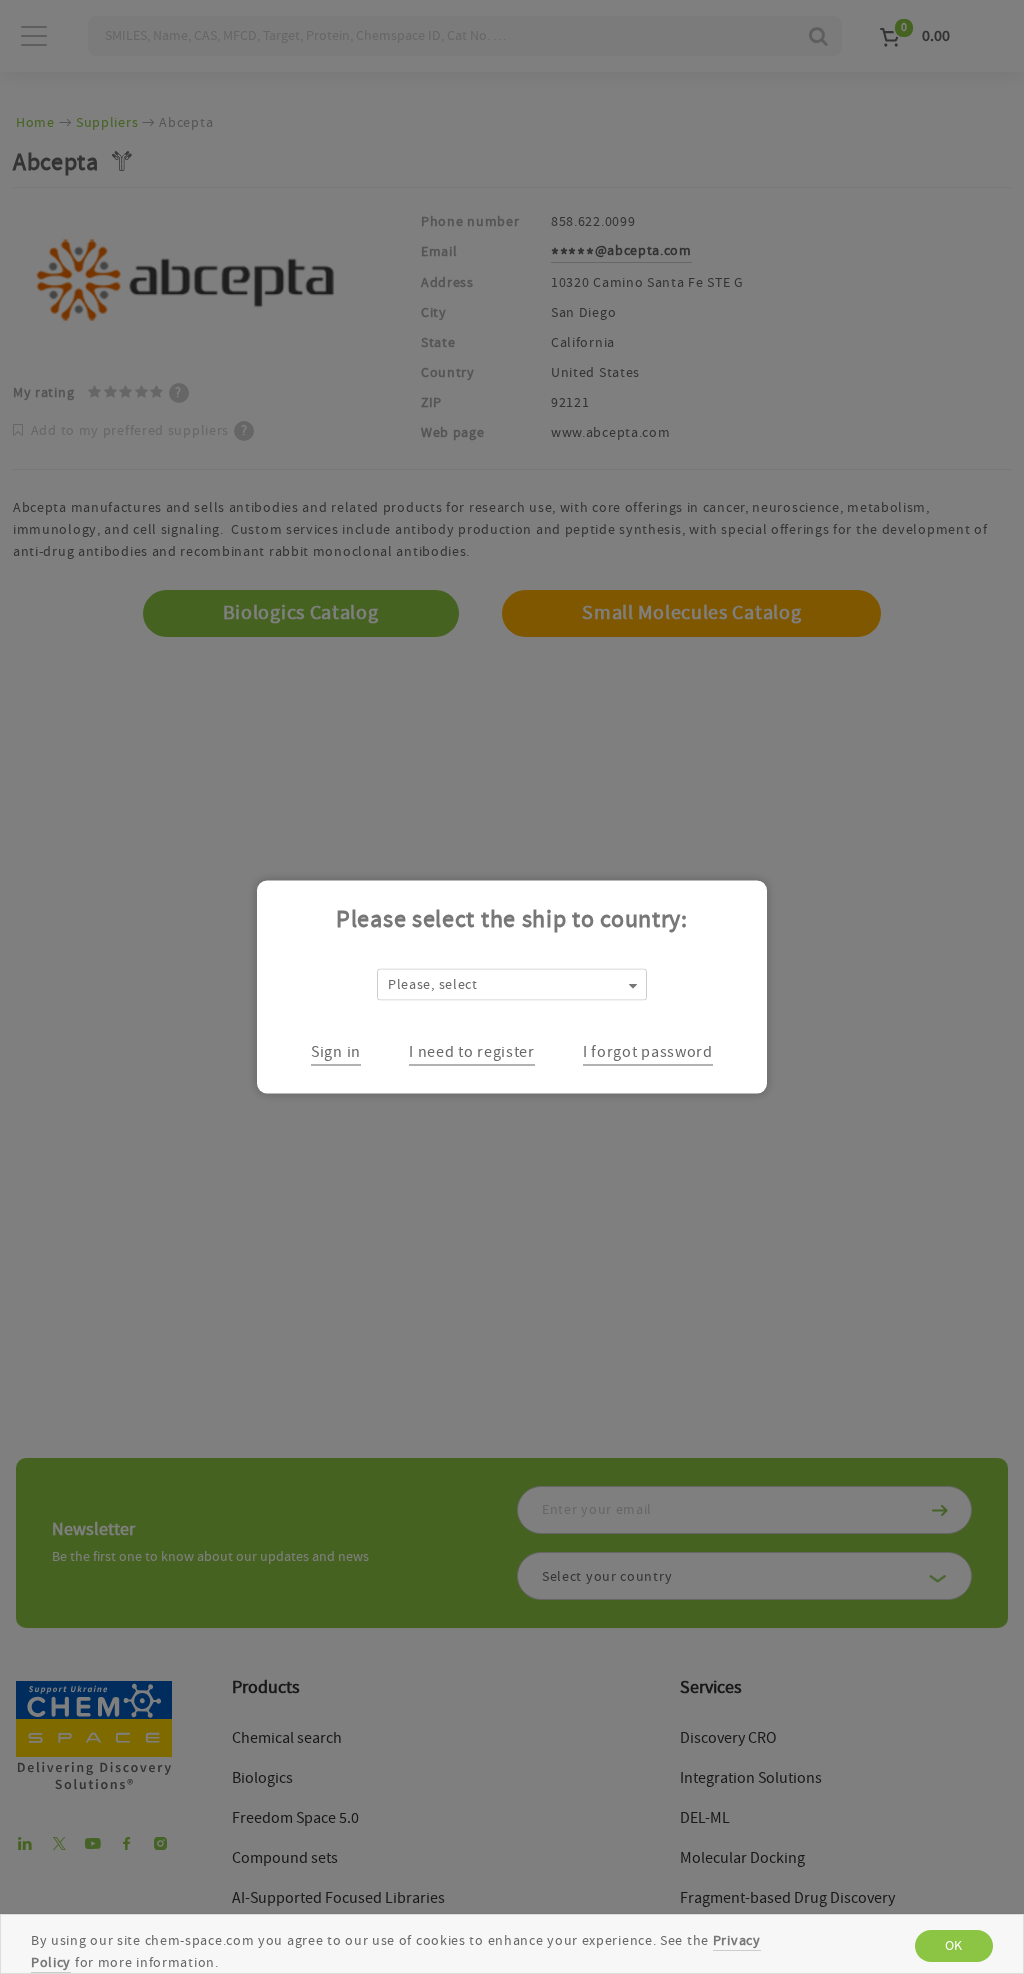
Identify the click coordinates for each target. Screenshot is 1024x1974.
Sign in (336, 1051)
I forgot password (648, 1051)
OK (954, 1946)
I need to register (472, 1051)
